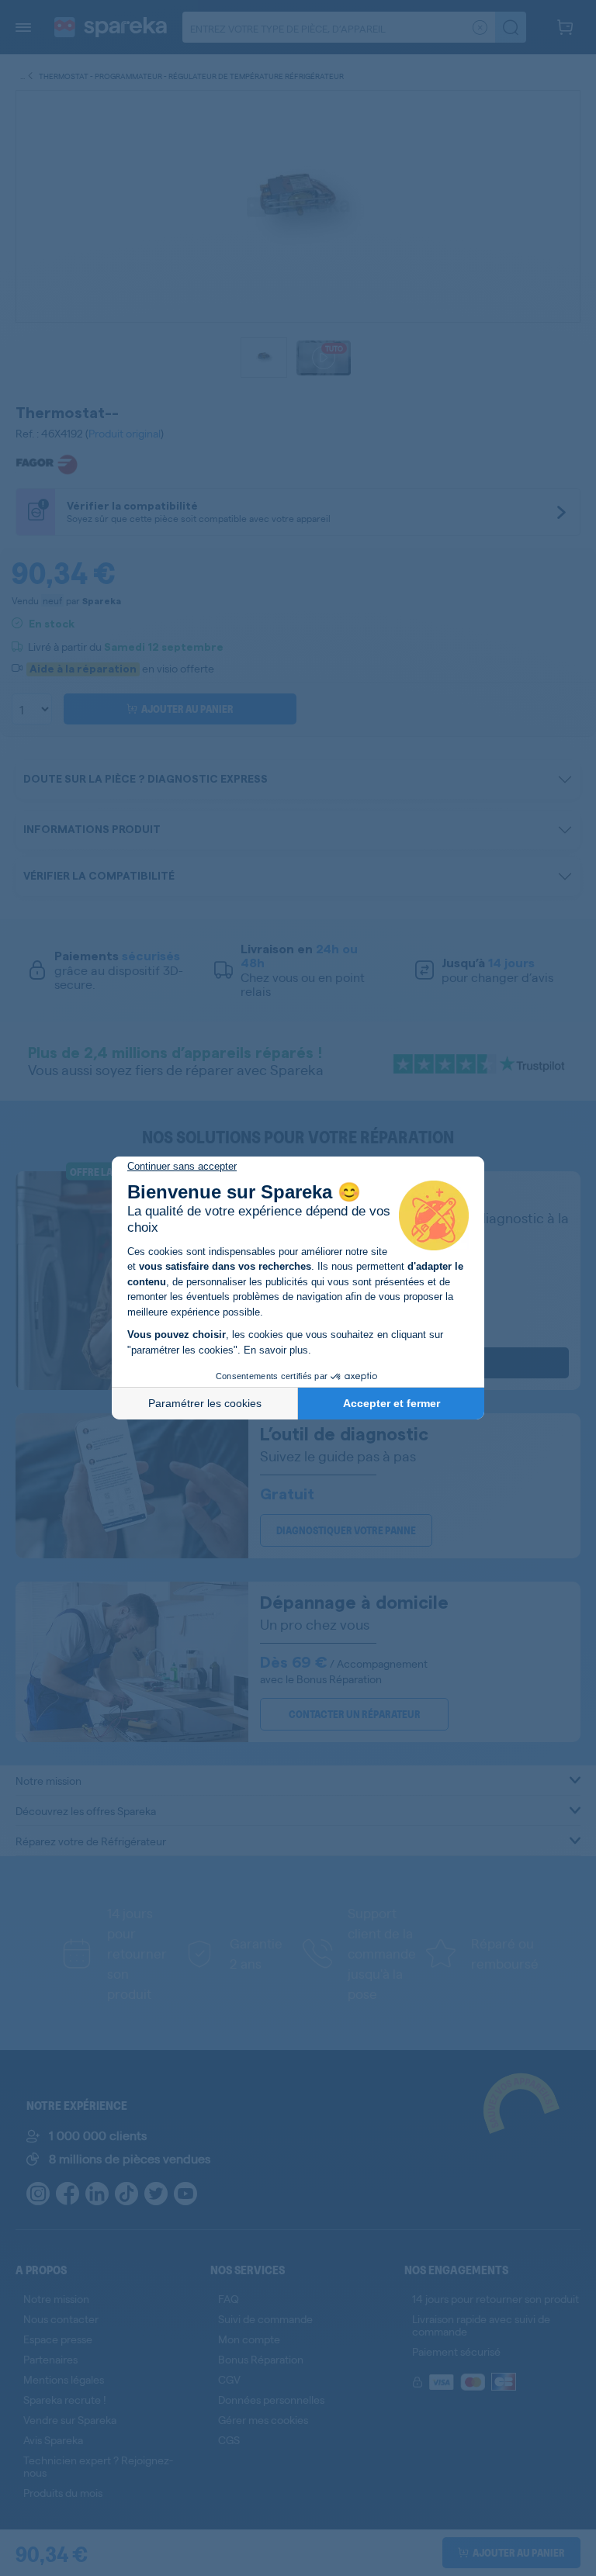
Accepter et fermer (392, 1403)
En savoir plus (276, 1350)
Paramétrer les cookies (205, 1403)
